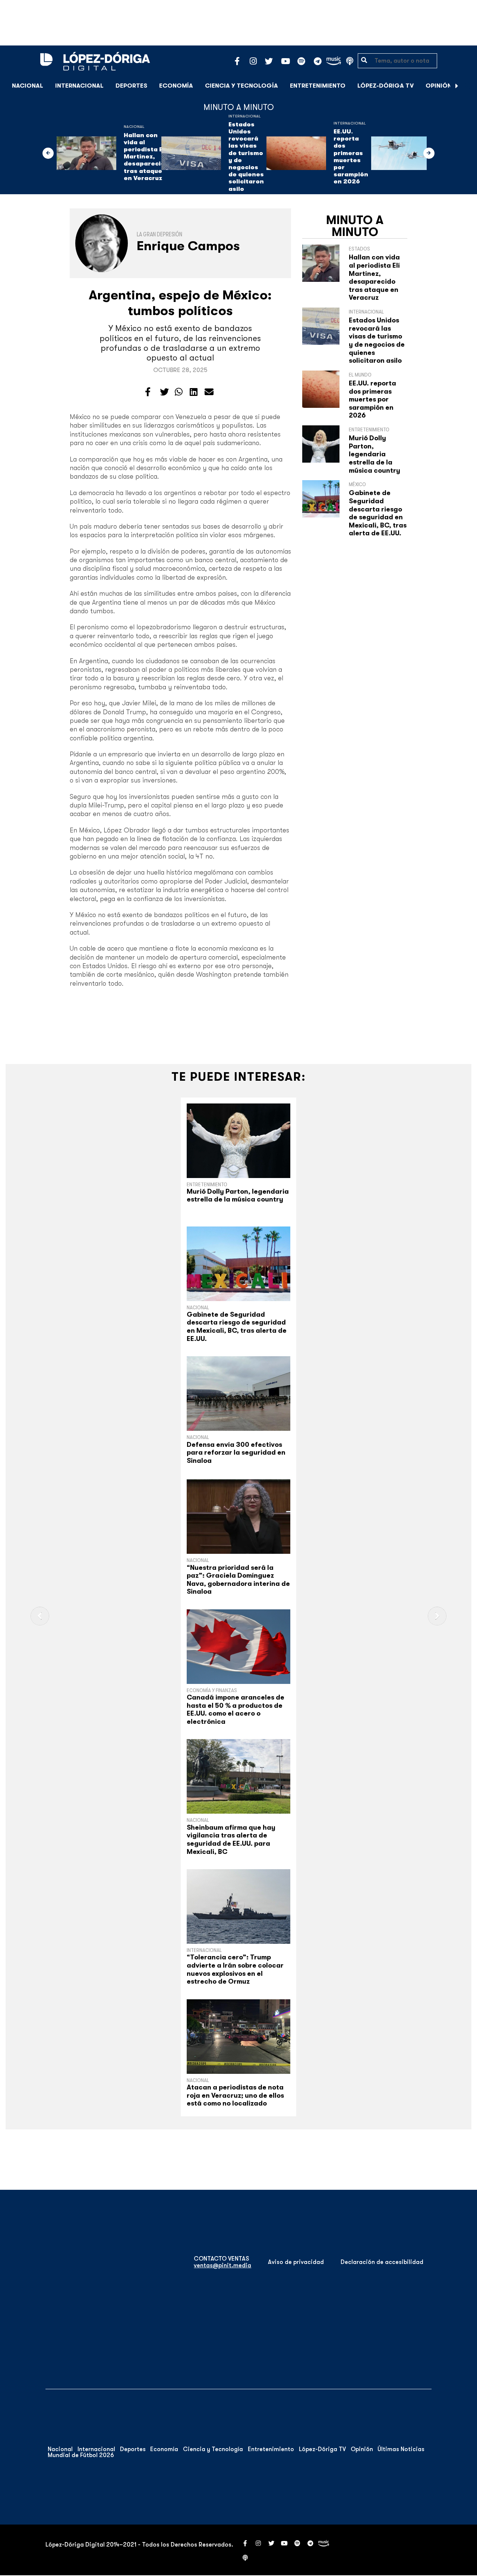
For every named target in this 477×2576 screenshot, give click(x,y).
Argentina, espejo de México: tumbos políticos (180, 303)
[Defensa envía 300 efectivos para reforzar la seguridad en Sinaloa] (238, 1394)
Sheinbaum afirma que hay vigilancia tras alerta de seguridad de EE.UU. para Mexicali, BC (231, 1840)
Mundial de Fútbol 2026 (81, 2455)
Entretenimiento (318, 86)
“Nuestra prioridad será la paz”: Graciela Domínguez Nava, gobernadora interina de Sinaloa (238, 1580)
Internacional (79, 86)
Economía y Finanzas (212, 1690)
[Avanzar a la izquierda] (48, 153)
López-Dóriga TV (386, 86)
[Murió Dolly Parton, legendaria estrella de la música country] (238, 1141)
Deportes (131, 86)
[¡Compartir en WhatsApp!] (179, 392)
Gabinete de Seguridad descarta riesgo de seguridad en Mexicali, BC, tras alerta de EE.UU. (378, 513)
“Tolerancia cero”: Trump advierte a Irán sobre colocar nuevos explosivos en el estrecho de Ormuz (235, 1969)
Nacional (28, 86)
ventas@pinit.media (222, 2265)
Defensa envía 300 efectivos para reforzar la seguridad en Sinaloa (236, 1453)
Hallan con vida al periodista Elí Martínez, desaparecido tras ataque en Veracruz (146, 157)
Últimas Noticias (401, 2449)
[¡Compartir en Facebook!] (148, 392)
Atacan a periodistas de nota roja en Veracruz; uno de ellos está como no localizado (235, 2095)
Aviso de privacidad (296, 2262)
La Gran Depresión (159, 234)
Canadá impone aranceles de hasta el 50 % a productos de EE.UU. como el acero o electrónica (236, 1709)
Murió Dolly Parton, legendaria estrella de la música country (375, 454)
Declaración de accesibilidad (382, 2262)
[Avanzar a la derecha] (457, 86)
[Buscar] (467, 86)
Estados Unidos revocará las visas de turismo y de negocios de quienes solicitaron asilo (246, 157)
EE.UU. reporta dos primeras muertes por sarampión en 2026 (351, 157)
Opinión (439, 86)
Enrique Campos (188, 246)
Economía (176, 86)
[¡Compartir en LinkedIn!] (194, 392)
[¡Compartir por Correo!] (209, 392)
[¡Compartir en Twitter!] (164, 392)
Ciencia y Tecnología (241, 86)
